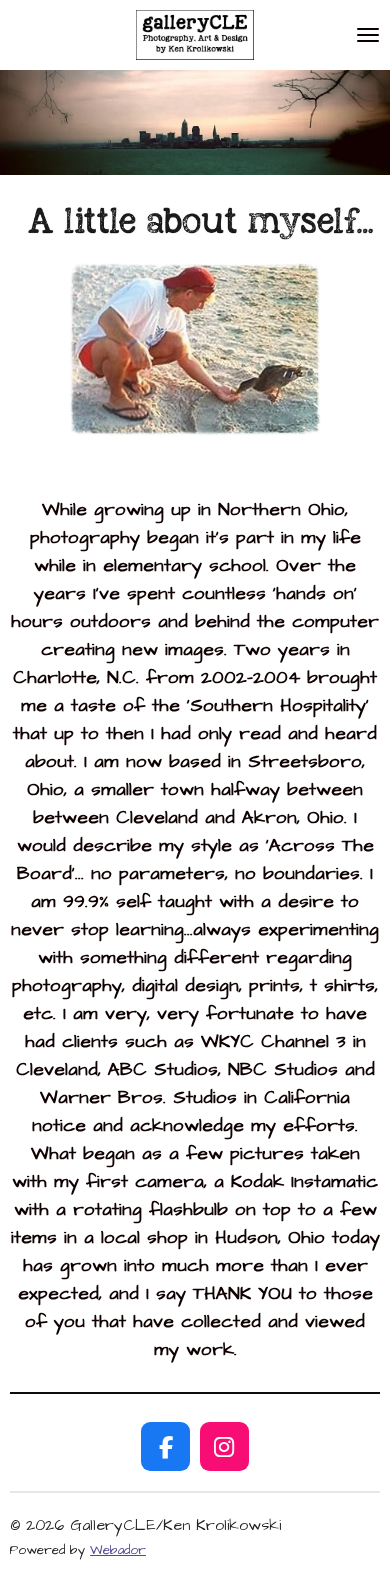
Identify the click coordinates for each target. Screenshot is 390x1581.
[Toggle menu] (368, 35)
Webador (118, 1550)
